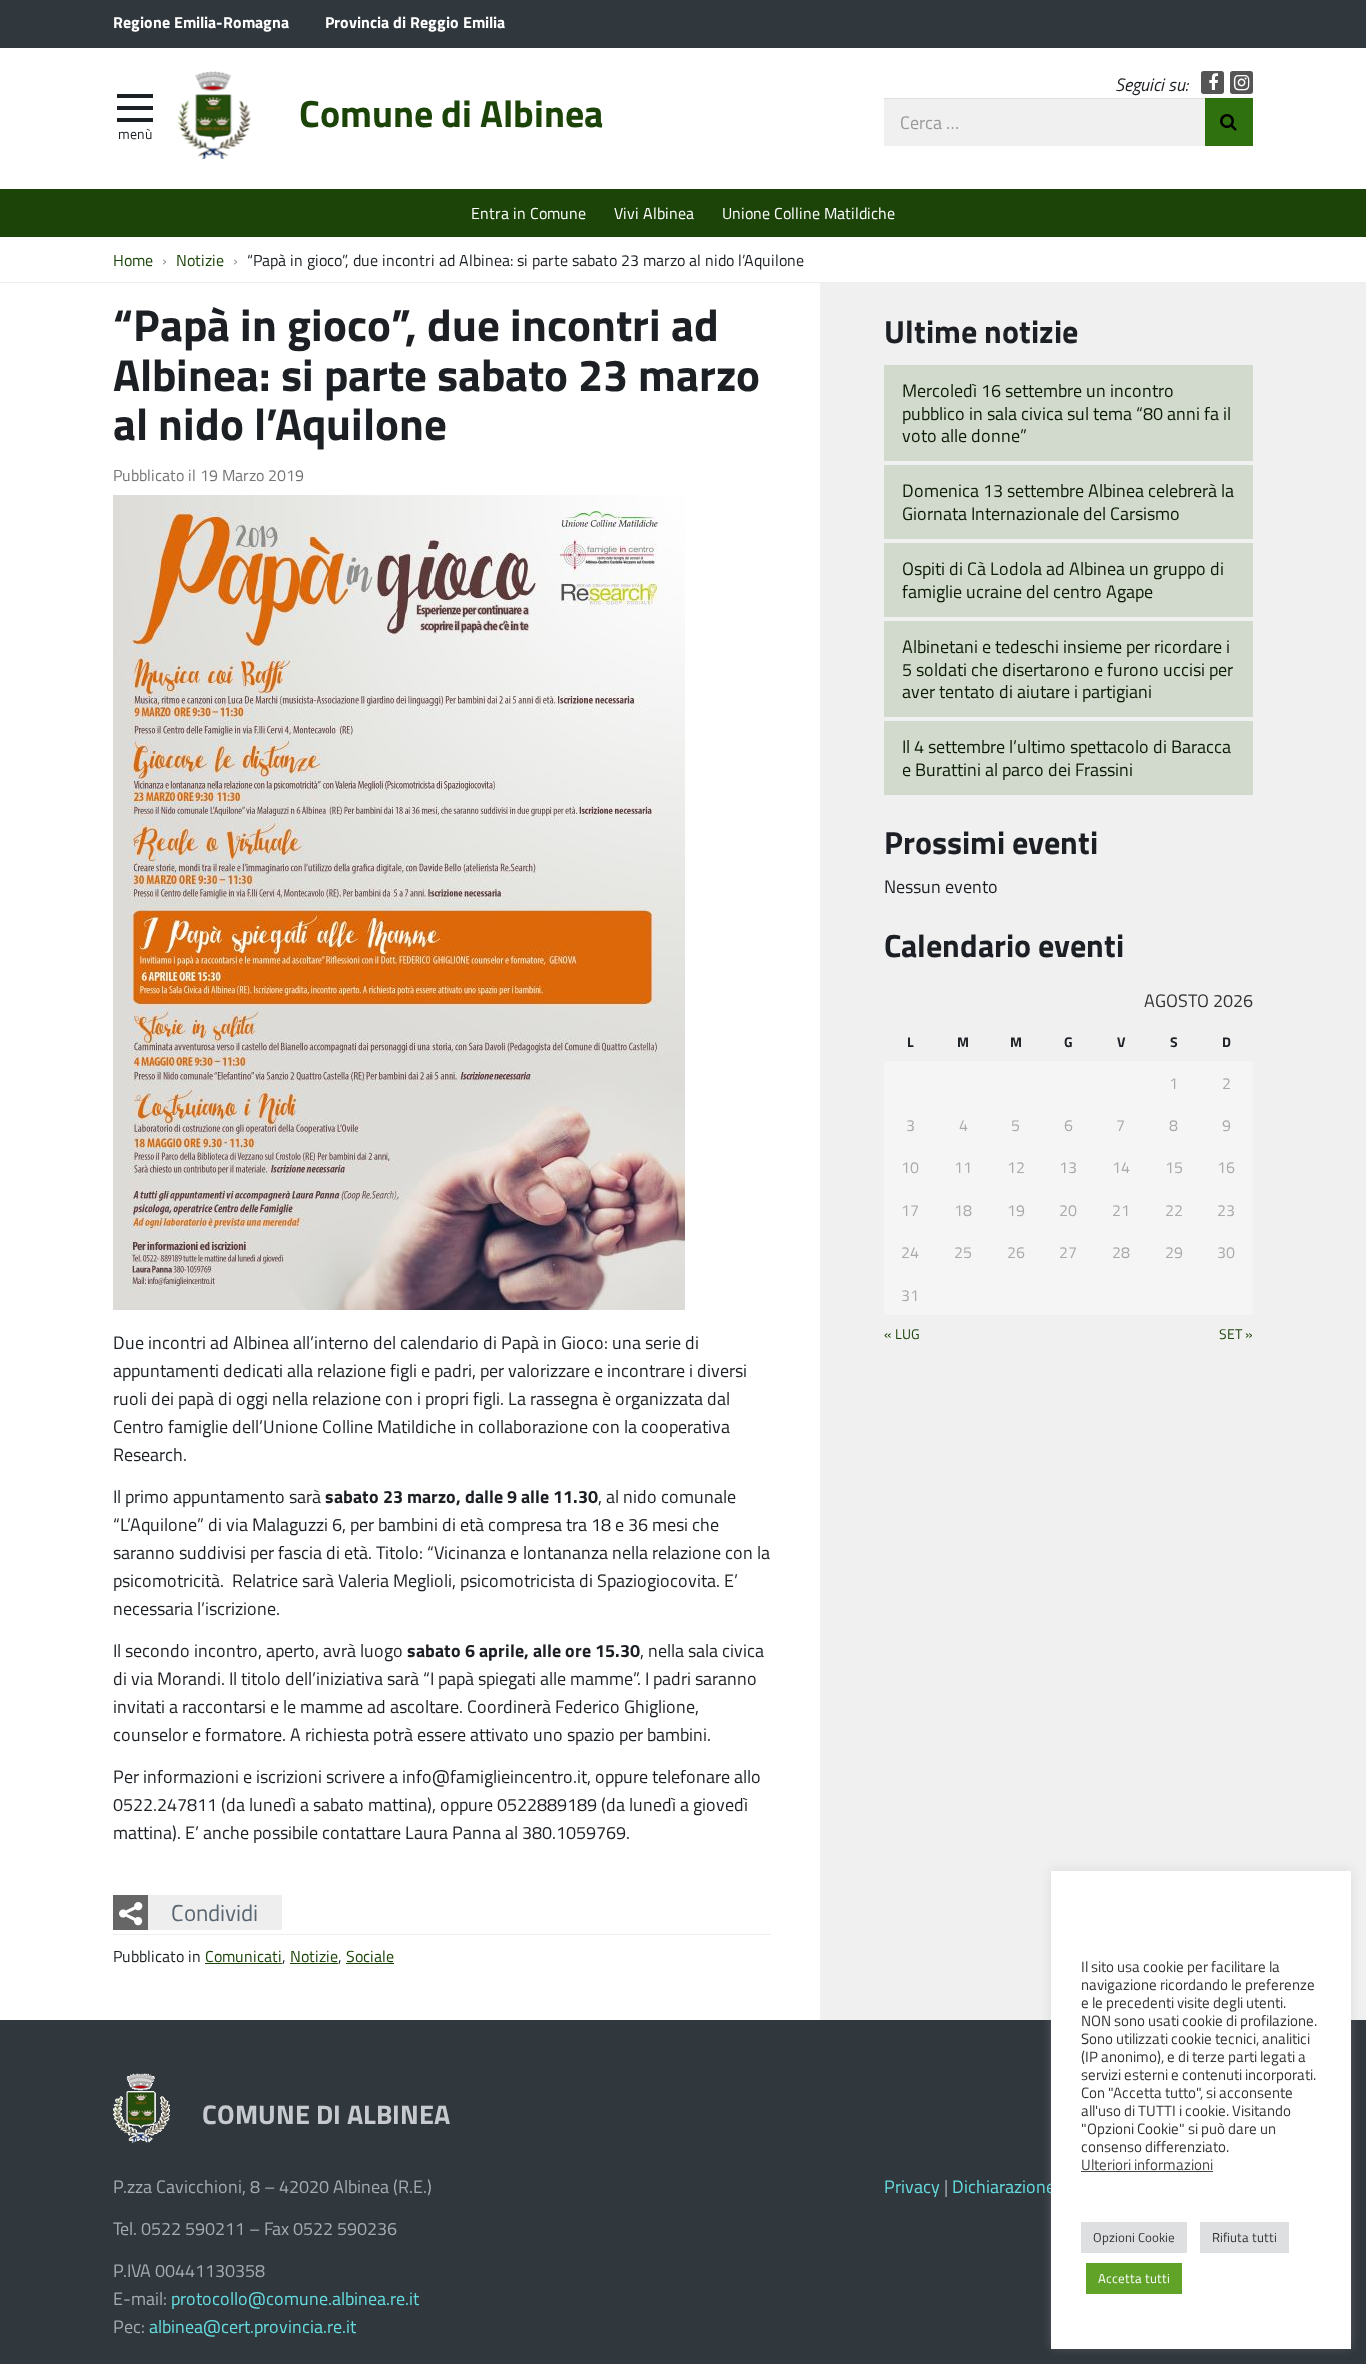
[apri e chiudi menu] (135, 106)
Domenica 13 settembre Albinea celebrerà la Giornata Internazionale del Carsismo (1068, 501)
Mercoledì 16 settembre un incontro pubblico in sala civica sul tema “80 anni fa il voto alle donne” (1066, 412)
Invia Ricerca (1229, 122)
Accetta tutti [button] (1134, 2278)
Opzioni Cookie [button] (1134, 2237)
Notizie (314, 1955)
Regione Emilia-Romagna (201, 21)
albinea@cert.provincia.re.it (252, 2326)
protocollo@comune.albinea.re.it (295, 2298)
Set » (1236, 1333)
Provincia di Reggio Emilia (415, 21)
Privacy (912, 2186)
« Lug (902, 1333)
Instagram (1241, 82)
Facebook (1212, 82)
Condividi (214, 1912)
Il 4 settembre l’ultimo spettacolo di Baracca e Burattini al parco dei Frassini (1066, 757)
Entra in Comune (528, 212)
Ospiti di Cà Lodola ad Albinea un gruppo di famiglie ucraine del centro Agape (1063, 579)
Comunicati (243, 1955)
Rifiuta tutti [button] (1244, 2237)
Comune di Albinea (451, 112)
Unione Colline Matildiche (808, 212)
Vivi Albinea (654, 212)
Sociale (370, 1955)
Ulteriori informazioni (1147, 2164)
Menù (135, 133)
